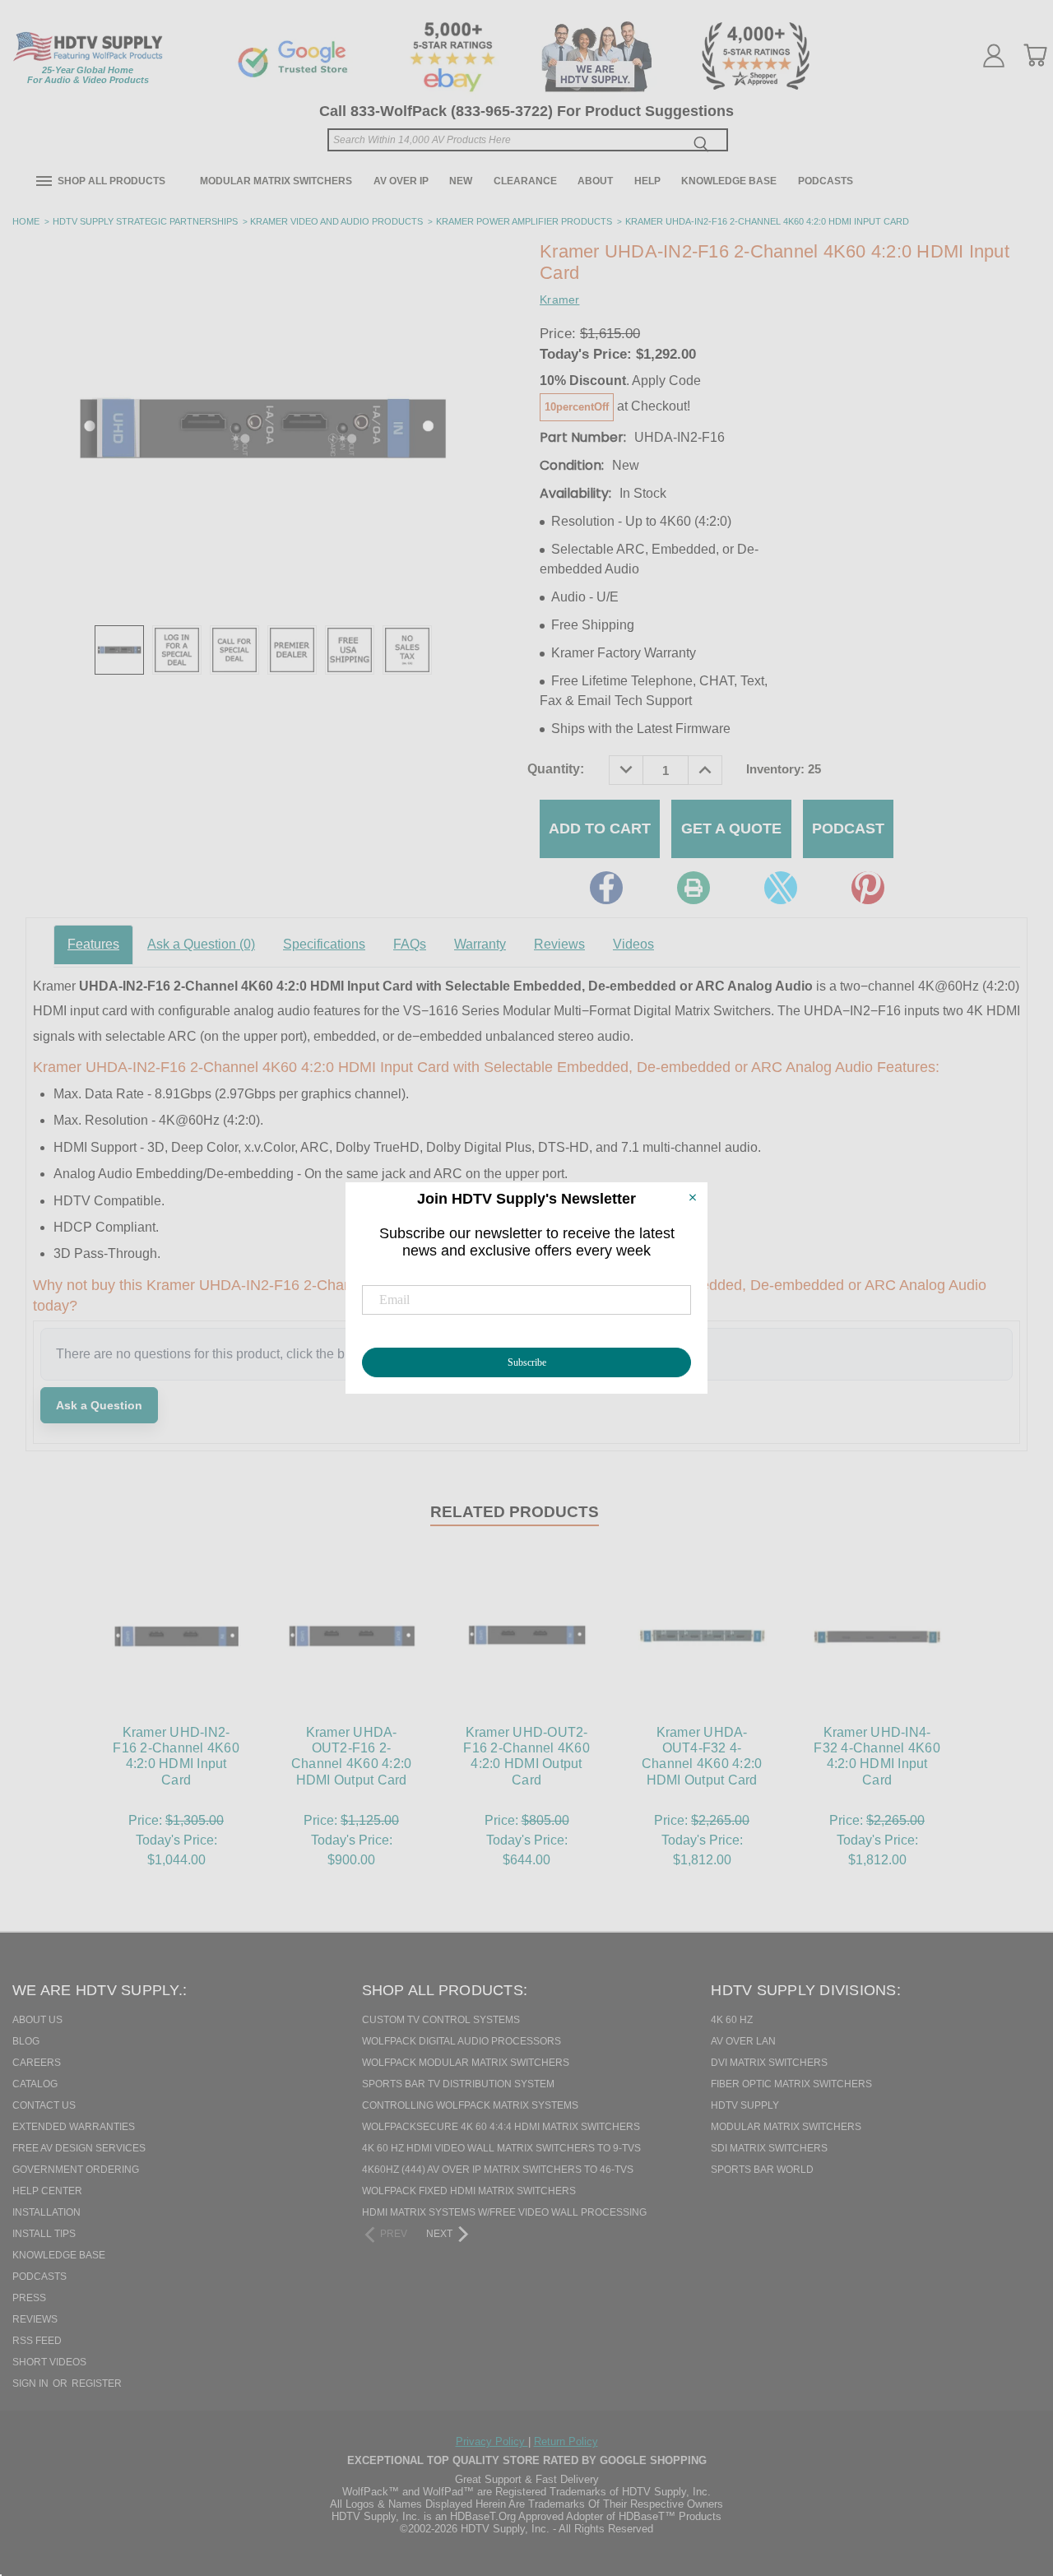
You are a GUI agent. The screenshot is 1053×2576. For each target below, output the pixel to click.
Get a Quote (731, 828)
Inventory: (784, 769)
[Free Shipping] (350, 650)
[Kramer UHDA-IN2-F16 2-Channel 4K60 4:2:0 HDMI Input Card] (119, 650)
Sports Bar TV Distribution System (458, 2084)
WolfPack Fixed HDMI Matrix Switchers (469, 2191)
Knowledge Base (729, 181)
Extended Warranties (74, 2127)
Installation (46, 2212)
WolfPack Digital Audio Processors (462, 2041)
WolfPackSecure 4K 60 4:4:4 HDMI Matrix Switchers (501, 2127)
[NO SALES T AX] (407, 650)
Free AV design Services (79, 2148)
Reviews (559, 944)
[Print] (693, 888)
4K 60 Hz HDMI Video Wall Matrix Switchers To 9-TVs (501, 2148)
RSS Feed (37, 2341)
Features (93, 944)
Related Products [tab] (515, 1512)
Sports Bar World (762, 2170)
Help (647, 181)
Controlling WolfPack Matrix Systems (470, 2105)
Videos (633, 944)
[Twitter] (781, 888)
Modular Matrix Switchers (276, 181)
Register (97, 2383)
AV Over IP (401, 181)
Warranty (480, 944)
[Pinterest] (868, 888)
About (595, 181)
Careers (37, 2063)
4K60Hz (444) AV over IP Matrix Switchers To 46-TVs (498, 2170)
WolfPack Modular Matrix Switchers (466, 2063)
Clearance (525, 181)
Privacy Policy (492, 2441)
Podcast (848, 828)
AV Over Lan (743, 2041)
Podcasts (826, 181)
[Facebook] (606, 888)
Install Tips (44, 2234)
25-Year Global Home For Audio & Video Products (88, 75)
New (461, 181)
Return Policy (566, 2441)
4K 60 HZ (732, 2020)
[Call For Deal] (234, 650)
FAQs (410, 944)
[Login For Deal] (177, 650)
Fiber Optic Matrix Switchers (791, 2084)
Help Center (47, 2191)
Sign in (32, 2383)
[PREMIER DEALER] (292, 650)
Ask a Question (201, 944)
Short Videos (49, 2362)
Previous (1011, 2479)
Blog (26, 2041)
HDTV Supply (745, 2105)
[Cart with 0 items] (1035, 55)
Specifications (324, 944)
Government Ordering (76, 2170)
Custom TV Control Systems (441, 2020)
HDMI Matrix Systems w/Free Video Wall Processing (504, 2212)
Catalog (35, 2084)
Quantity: (556, 769)
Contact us (44, 2105)
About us (37, 2020)
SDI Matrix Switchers (769, 2148)
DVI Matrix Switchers (769, 2063)
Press (29, 2298)
